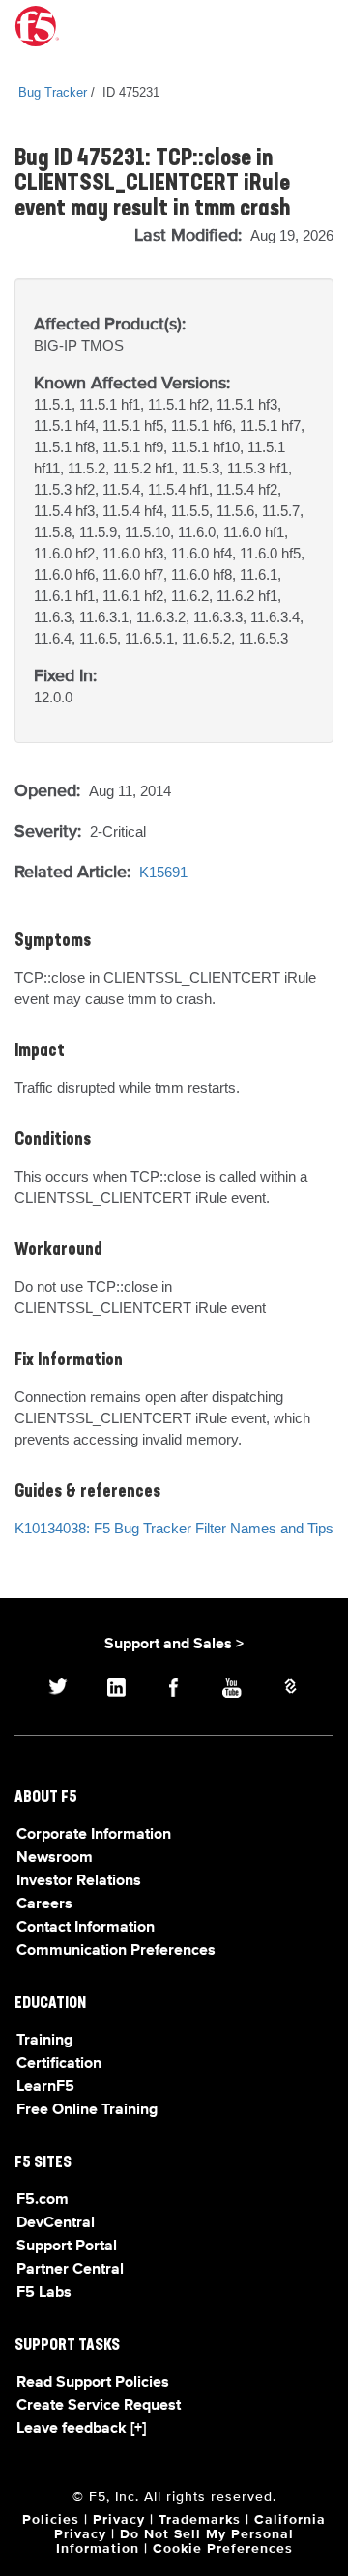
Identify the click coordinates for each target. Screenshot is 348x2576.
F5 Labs (44, 2293)
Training (44, 2041)
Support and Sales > (174, 1645)
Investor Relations (79, 1881)
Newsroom (55, 1858)
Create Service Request (99, 2406)
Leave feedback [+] (81, 2429)
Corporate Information (94, 1835)
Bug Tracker (53, 92)
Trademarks (200, 2520)
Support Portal (67, 2247)
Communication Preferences (116, 1951)
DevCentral (56, 2223)
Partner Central (70, 2270)
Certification (59, 2064)
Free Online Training (87, 2110)
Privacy (119, 2520)
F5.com (43, 2200)
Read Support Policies (93, 2383)
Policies (51, 2520)
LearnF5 (45, 2087)
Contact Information (86, 1928)
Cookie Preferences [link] (223, 2549)
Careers (44, 1904)
